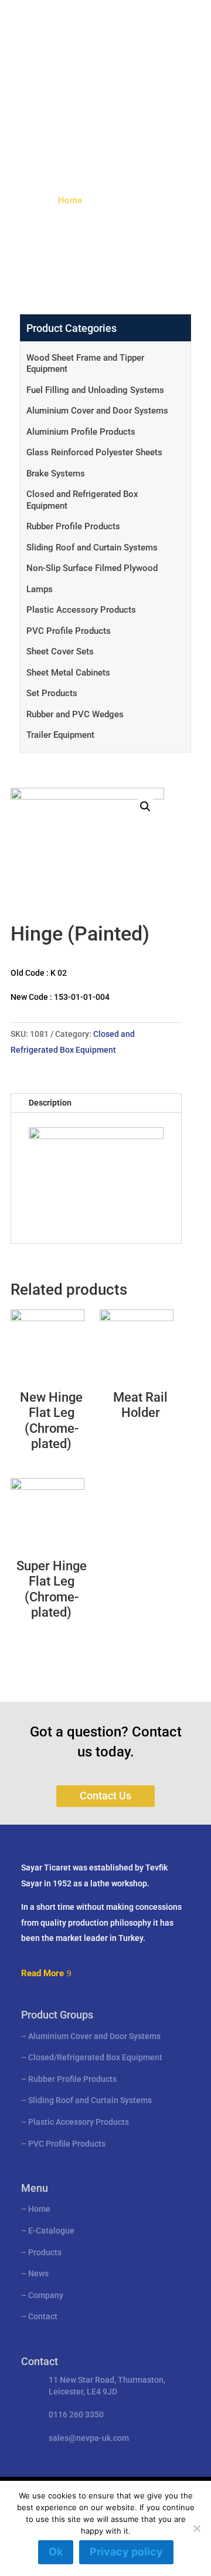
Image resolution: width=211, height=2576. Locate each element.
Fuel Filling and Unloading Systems (95, 390)
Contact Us (105, 1796)
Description (50, 1103)
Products (45, 2252)
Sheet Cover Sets (60, 651)
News (38, 2273)
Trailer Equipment (60, 735)
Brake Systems (56, 473)
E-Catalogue (51, 2231)
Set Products (52, 693)
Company (46, 2295)
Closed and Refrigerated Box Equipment (82, 500)
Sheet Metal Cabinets (68, 673)
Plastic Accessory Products (81, 610)
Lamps (40, 589)
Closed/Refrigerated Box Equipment (95, 2057)
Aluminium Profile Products (81, 432)
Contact (43, 2316)
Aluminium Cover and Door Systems (97, 411)
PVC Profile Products (69, 631)
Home (70, 200)
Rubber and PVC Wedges (75, 714)
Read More (42, 1973)
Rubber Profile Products (73, 526)
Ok (56, 2552)
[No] (196, 2528)
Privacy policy (126, 2552)
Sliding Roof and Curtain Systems (92, 548)
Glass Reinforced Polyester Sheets (94, 452)
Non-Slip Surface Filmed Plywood (92, 568)
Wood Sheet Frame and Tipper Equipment (85, 364)
